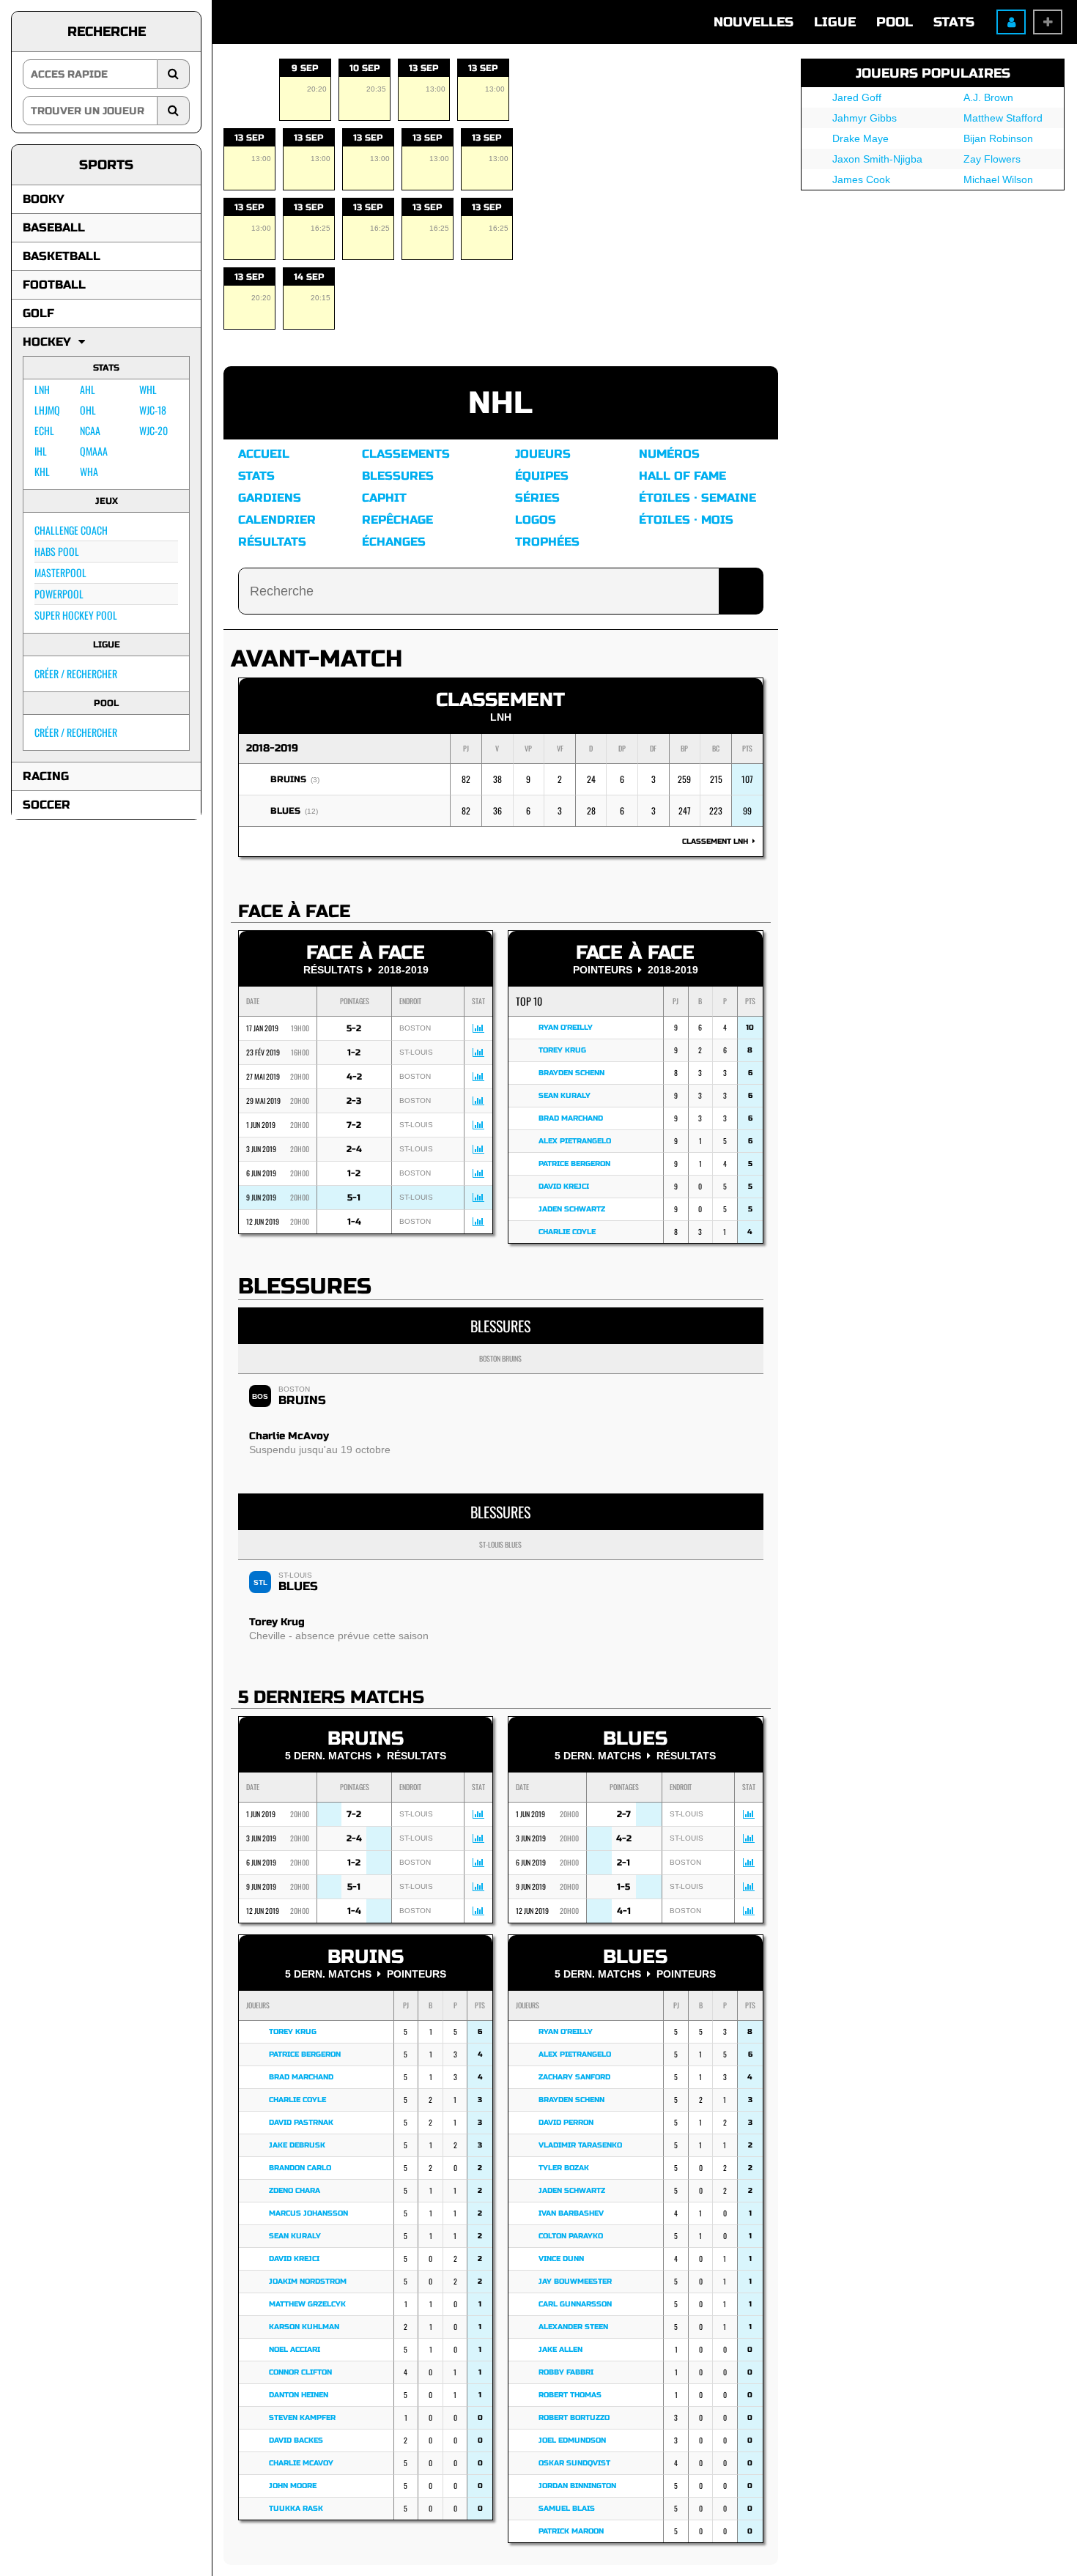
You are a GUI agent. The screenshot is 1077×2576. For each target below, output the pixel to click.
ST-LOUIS (295, 1575)
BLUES (285, 811)
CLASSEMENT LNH (717, 842)
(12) (311, 811)
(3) (315, 780)
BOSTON (294, 1389)
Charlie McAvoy (289, 1436)
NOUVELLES (754, 22)
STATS (954, 22)
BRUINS (288, 779)
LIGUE (835, 22)
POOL (895, 22)
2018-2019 (272, 748)
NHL (500, 403)
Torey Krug (277, 1622)
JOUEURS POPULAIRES (933, 73)
